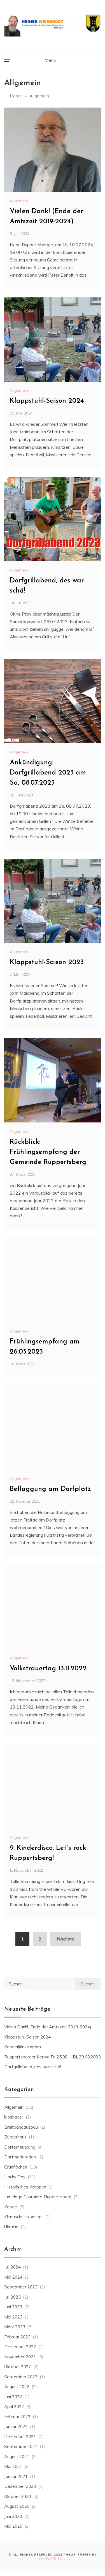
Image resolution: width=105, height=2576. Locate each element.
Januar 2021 (16, 2476)
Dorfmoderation (20, 2157)
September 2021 (21, 2446)
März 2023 (15, 2327)
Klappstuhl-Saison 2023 (47, 962)
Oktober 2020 (18, 2496)
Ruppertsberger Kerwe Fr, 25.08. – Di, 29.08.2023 (53, 2057)
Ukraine (11, 2227)
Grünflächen (16, 2167)
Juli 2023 (12, 2297)
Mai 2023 (13, 2317)
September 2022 (21, 2377)
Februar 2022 (17, 2417)
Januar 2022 (16, 2426)
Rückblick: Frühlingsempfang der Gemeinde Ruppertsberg (48, 1152)
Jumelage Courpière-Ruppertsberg (38, 2197)
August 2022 (17, 2387)
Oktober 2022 (18, 2367)
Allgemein (19, 201)
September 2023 (21, 2287)
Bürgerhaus (15, 2137)
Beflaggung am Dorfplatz (50, 1489)
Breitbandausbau (21, 2127)
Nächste (66, 1939)
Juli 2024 (12, 2267)
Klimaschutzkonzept (24, 2217)
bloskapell (14, 2117)
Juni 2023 (13, 2307)
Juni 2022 (13, 2397)
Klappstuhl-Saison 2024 (47, 401)
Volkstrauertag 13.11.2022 (48, 1669)
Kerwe (11, 2207)
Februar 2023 (17, 2337)
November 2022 (20, 2357)
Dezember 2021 (20, 2437)
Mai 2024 (13, 2277)
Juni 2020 (13, 2516)
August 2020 (17, 2506)
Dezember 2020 (20, 2486)
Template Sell (52, 2559)
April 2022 (14, 2407)
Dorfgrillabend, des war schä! (33, 2067)
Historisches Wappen (25, 2187)
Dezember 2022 (20, 2347)
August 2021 (17, 2457)
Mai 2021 (13, 2466)
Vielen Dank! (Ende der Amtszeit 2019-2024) (48, 2027)
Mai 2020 (13, 2526)
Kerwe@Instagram (23, 2047)
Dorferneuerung (20, 2147)
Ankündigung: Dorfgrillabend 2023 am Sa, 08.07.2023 (48, 773)
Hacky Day (15, 2177)
